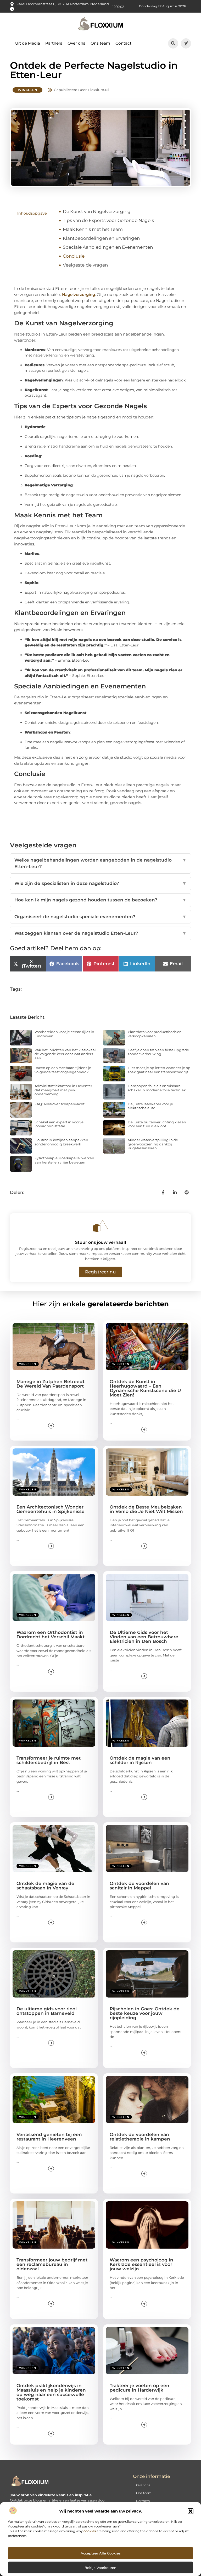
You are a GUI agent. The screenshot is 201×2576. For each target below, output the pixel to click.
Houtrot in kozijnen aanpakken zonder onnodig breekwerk (61, 1142)
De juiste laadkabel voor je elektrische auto (150, 1106)
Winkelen (27, 90)
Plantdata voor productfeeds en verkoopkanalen (155, 1034)
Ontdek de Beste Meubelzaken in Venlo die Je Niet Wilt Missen (146, 1509)
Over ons (76, 43)
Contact (123, 43)
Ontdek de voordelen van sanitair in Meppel (139, 1886)
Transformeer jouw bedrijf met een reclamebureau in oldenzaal (52, 2264)
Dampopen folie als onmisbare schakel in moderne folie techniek (157, 1088)
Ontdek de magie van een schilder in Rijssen (140, 1760)
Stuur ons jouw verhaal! (100, 1242)
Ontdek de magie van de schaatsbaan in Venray (45, 1886)
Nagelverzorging (79, 294)
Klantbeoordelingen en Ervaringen (101, 238)
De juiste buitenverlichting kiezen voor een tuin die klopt (157, 1124)
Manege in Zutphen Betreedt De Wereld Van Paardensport (51, 1384)
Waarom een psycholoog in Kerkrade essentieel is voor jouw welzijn (141, 2264)
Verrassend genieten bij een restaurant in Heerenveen (49, 2137)
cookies (90, 2531)
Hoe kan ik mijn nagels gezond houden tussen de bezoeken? (100, 900)
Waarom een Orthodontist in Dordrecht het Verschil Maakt (51, 1635)
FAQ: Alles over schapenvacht (60, 1104)
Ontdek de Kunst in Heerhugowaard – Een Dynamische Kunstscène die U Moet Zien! (145, 1388)
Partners (54, 43)
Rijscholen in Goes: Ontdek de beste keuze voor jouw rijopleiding (145, 2013)
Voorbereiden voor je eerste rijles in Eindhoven (64, 1034)
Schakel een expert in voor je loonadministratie (59, 1124)
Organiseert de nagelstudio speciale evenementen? (100, 917)
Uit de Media (28, 43)
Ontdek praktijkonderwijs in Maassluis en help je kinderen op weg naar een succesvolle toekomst (51, 2392)
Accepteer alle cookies (101, 2553)
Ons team (100, 43)
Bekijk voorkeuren (100, 2568)
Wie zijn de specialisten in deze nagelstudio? (100, 883)
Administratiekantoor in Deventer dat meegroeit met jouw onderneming (63, 1090)
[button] (191, 2511)
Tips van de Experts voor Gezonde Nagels (108, 220)
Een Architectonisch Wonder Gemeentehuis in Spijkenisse (51, 1509)
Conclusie (74, 256)
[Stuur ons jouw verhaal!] (100, 1226)
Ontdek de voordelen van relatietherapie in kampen (140, 2137)
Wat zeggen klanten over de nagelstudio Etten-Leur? (100, 933)
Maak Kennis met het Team (93, 229)
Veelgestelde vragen (85, 265)
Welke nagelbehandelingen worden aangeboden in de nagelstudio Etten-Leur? (100, 863)
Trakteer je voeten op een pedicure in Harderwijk (139, 2388)
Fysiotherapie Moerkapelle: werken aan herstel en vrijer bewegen (64, 1160)
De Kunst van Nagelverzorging (97, 211)
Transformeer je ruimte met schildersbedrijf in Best (49, 1760)
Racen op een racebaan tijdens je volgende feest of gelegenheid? (63, 1070)
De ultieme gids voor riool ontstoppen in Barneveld (47, 2011)
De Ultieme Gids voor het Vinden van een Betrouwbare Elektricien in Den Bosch (144, 1637)
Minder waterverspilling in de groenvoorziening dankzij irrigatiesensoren (153, 1144)
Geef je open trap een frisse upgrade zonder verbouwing (158, 1052)
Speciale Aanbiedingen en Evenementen (108, 247)
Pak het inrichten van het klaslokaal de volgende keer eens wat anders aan (65, 1054)
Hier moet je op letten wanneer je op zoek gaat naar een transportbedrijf (159, 1070)
